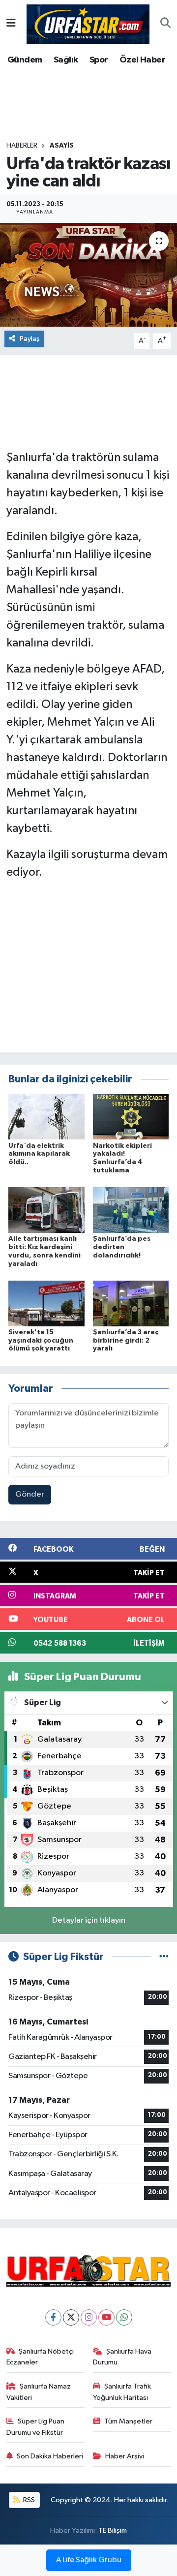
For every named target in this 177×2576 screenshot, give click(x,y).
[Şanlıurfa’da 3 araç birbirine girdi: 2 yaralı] (131, 1303)
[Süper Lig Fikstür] (164, 1957)
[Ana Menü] (11, 24)
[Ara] (165, 24)
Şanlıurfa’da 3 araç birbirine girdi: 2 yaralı (126, 1341)
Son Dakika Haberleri (50, 2456)
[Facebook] (53, 2317)
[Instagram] (89, 2317)
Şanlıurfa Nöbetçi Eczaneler (40, 2357)
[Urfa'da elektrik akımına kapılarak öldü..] (46, 1117)
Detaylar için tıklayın (89, 1920)
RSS (28, 2500)
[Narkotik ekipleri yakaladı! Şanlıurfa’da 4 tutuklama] (131, 1117)
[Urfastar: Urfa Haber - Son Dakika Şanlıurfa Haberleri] (88, 23)
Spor (99, 60)
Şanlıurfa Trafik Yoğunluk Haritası (122, 2392)
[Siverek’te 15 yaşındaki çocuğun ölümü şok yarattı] (46, 1303)
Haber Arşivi (125, 2456)
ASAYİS (62, 146)
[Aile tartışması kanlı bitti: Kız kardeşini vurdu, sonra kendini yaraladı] (46, 1210)
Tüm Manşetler (128, 2421)
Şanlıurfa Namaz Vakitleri (39, 2392)
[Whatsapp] (124, 2317)
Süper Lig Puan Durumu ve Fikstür (36, 2427)
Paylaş (30, 339)
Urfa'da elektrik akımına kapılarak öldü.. (39, 1154)
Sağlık (66, 60)
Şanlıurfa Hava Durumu (122, 2357)
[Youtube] (106, 2317)
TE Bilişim (113, 2530)
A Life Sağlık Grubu (89, 2560)
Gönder (30, 1494)
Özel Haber (142, 60)
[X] (71, 2317)
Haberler (22, 146)
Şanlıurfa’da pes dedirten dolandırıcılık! (122, 1247)
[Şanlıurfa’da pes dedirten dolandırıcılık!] (131, 1210)
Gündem (25, 60)
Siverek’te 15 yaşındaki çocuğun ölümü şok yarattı (41, 1341)
